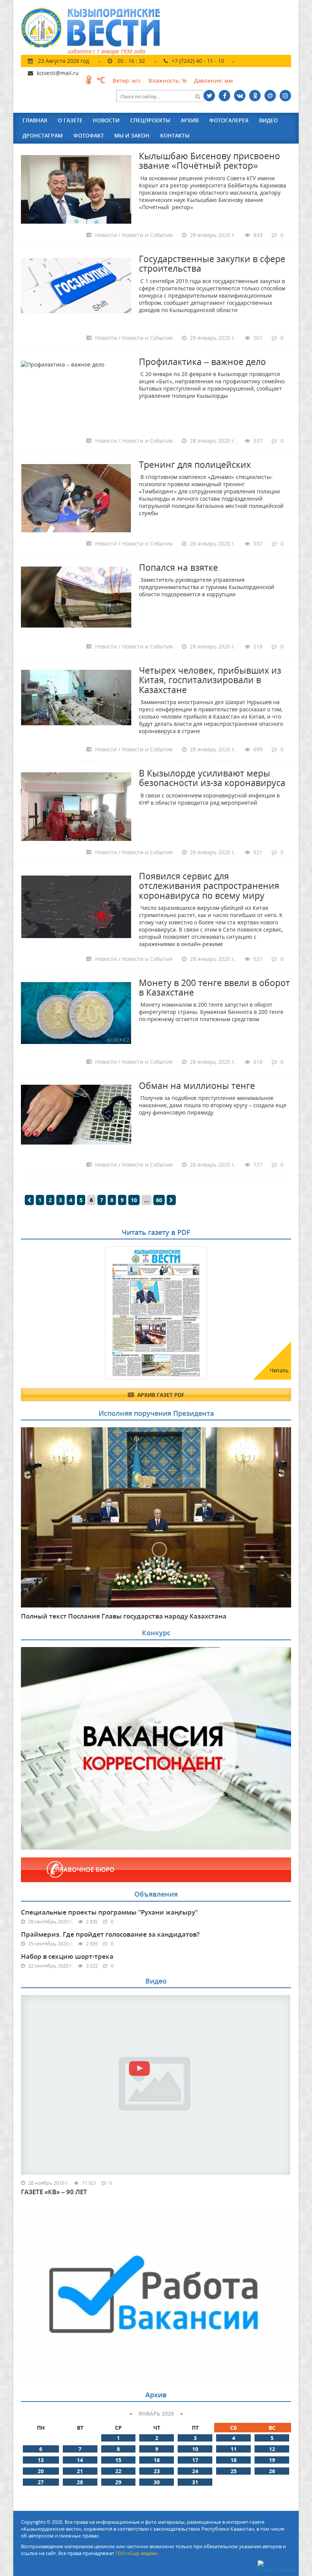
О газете (70, 120)
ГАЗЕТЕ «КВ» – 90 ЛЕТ (54, 2192)
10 (134, 1200)
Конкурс (156, 1633)
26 (272, 2471)
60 (159, 1200)
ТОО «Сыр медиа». (137, 2553)
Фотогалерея (229, 120)
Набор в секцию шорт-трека (67, 1956)
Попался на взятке (178, 567)
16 (157, 2460)
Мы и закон (132, 135)
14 (80, 2460)
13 (41, 2460)
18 (234, 2460)
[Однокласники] (255, 96)
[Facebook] (224, 96)
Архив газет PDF (160, 1395)
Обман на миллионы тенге (197, 1085)
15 (118, 2460)
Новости (106, 120)
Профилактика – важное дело (202, 362)
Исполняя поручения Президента (156, 1413)
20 (41, 2471)
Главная (35, 120)
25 (234, 2471)
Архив (190, 120)
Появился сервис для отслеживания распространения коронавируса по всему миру (209, 886)
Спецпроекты (150, 120)
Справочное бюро (83, 1870)
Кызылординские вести (94, 28)
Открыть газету (58, 1265)
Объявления (156, 1894)
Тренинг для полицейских (195, 464)
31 (195, 2482)
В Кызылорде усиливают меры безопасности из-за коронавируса (212, 778)
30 (157, 2482)
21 (80, 2471)
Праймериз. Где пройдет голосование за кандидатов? (110, 1934)
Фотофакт (89, 135)
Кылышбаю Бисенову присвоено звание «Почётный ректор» (209, 161)
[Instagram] (285, 96)
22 (118, 2471)
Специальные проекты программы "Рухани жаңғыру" (109, 1912)
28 (80, 2482)
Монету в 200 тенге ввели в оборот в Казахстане (214, 987)
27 (41, 2482)
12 (272, 2449)
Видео (268, 120)
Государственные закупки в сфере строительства (212, 263)
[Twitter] (209, 96)
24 (195, 2471)
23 (157, 2471)
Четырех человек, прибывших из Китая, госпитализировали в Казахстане (210, 680)
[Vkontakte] (240, 96)
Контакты (175, 135)
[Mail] (270, 96)
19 (272, 2460)
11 (234, 2449)
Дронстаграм (43, 135)
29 (118, 2482)
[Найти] (197, 96)
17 (195, 2460)
